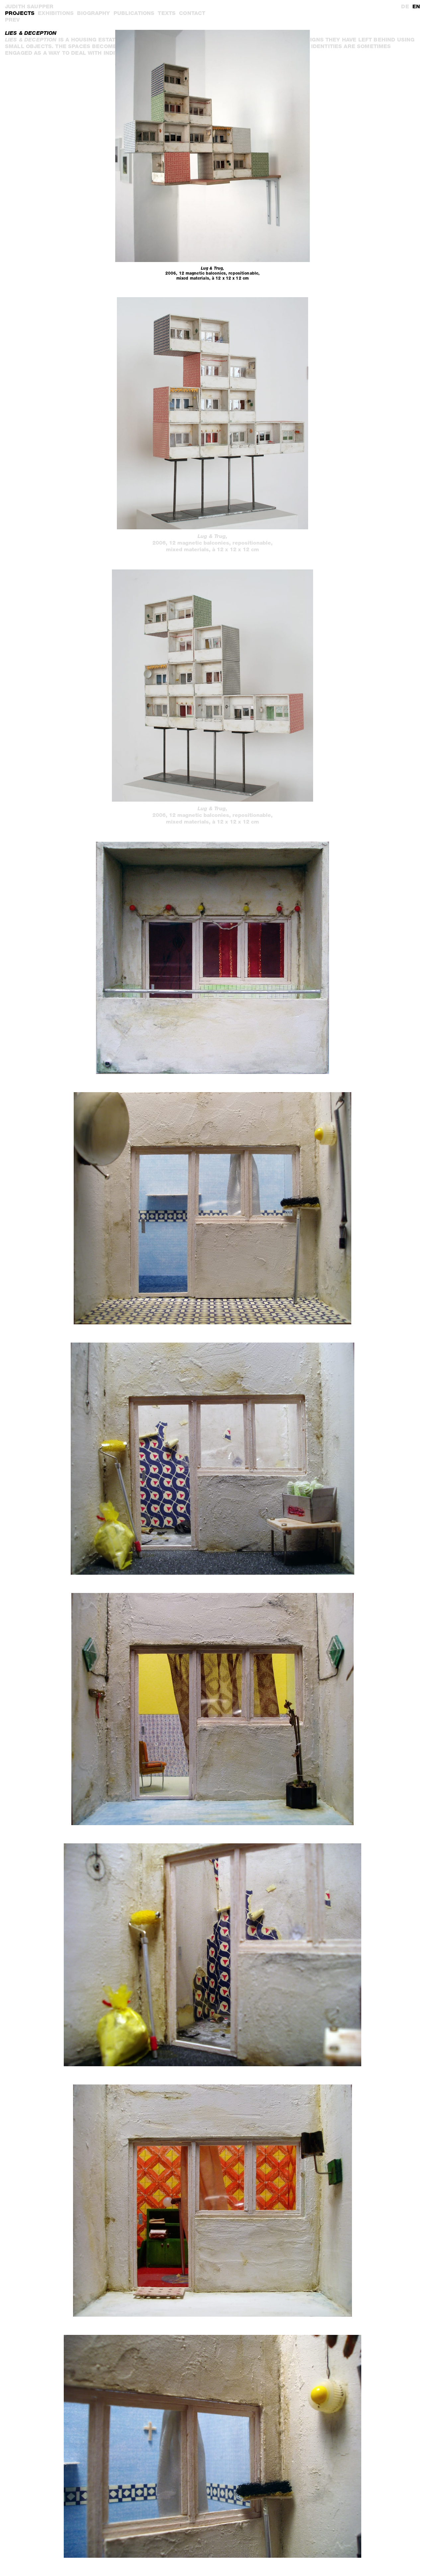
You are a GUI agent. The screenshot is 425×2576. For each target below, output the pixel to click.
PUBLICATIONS (134, 13)
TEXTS (167, 13)
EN (416, 6)
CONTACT (192, 13)
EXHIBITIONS (56, 13)
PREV (12, 20)
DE (405, 6)
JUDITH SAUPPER (29, 6)
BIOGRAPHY (93, 13)
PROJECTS (20, 13)
